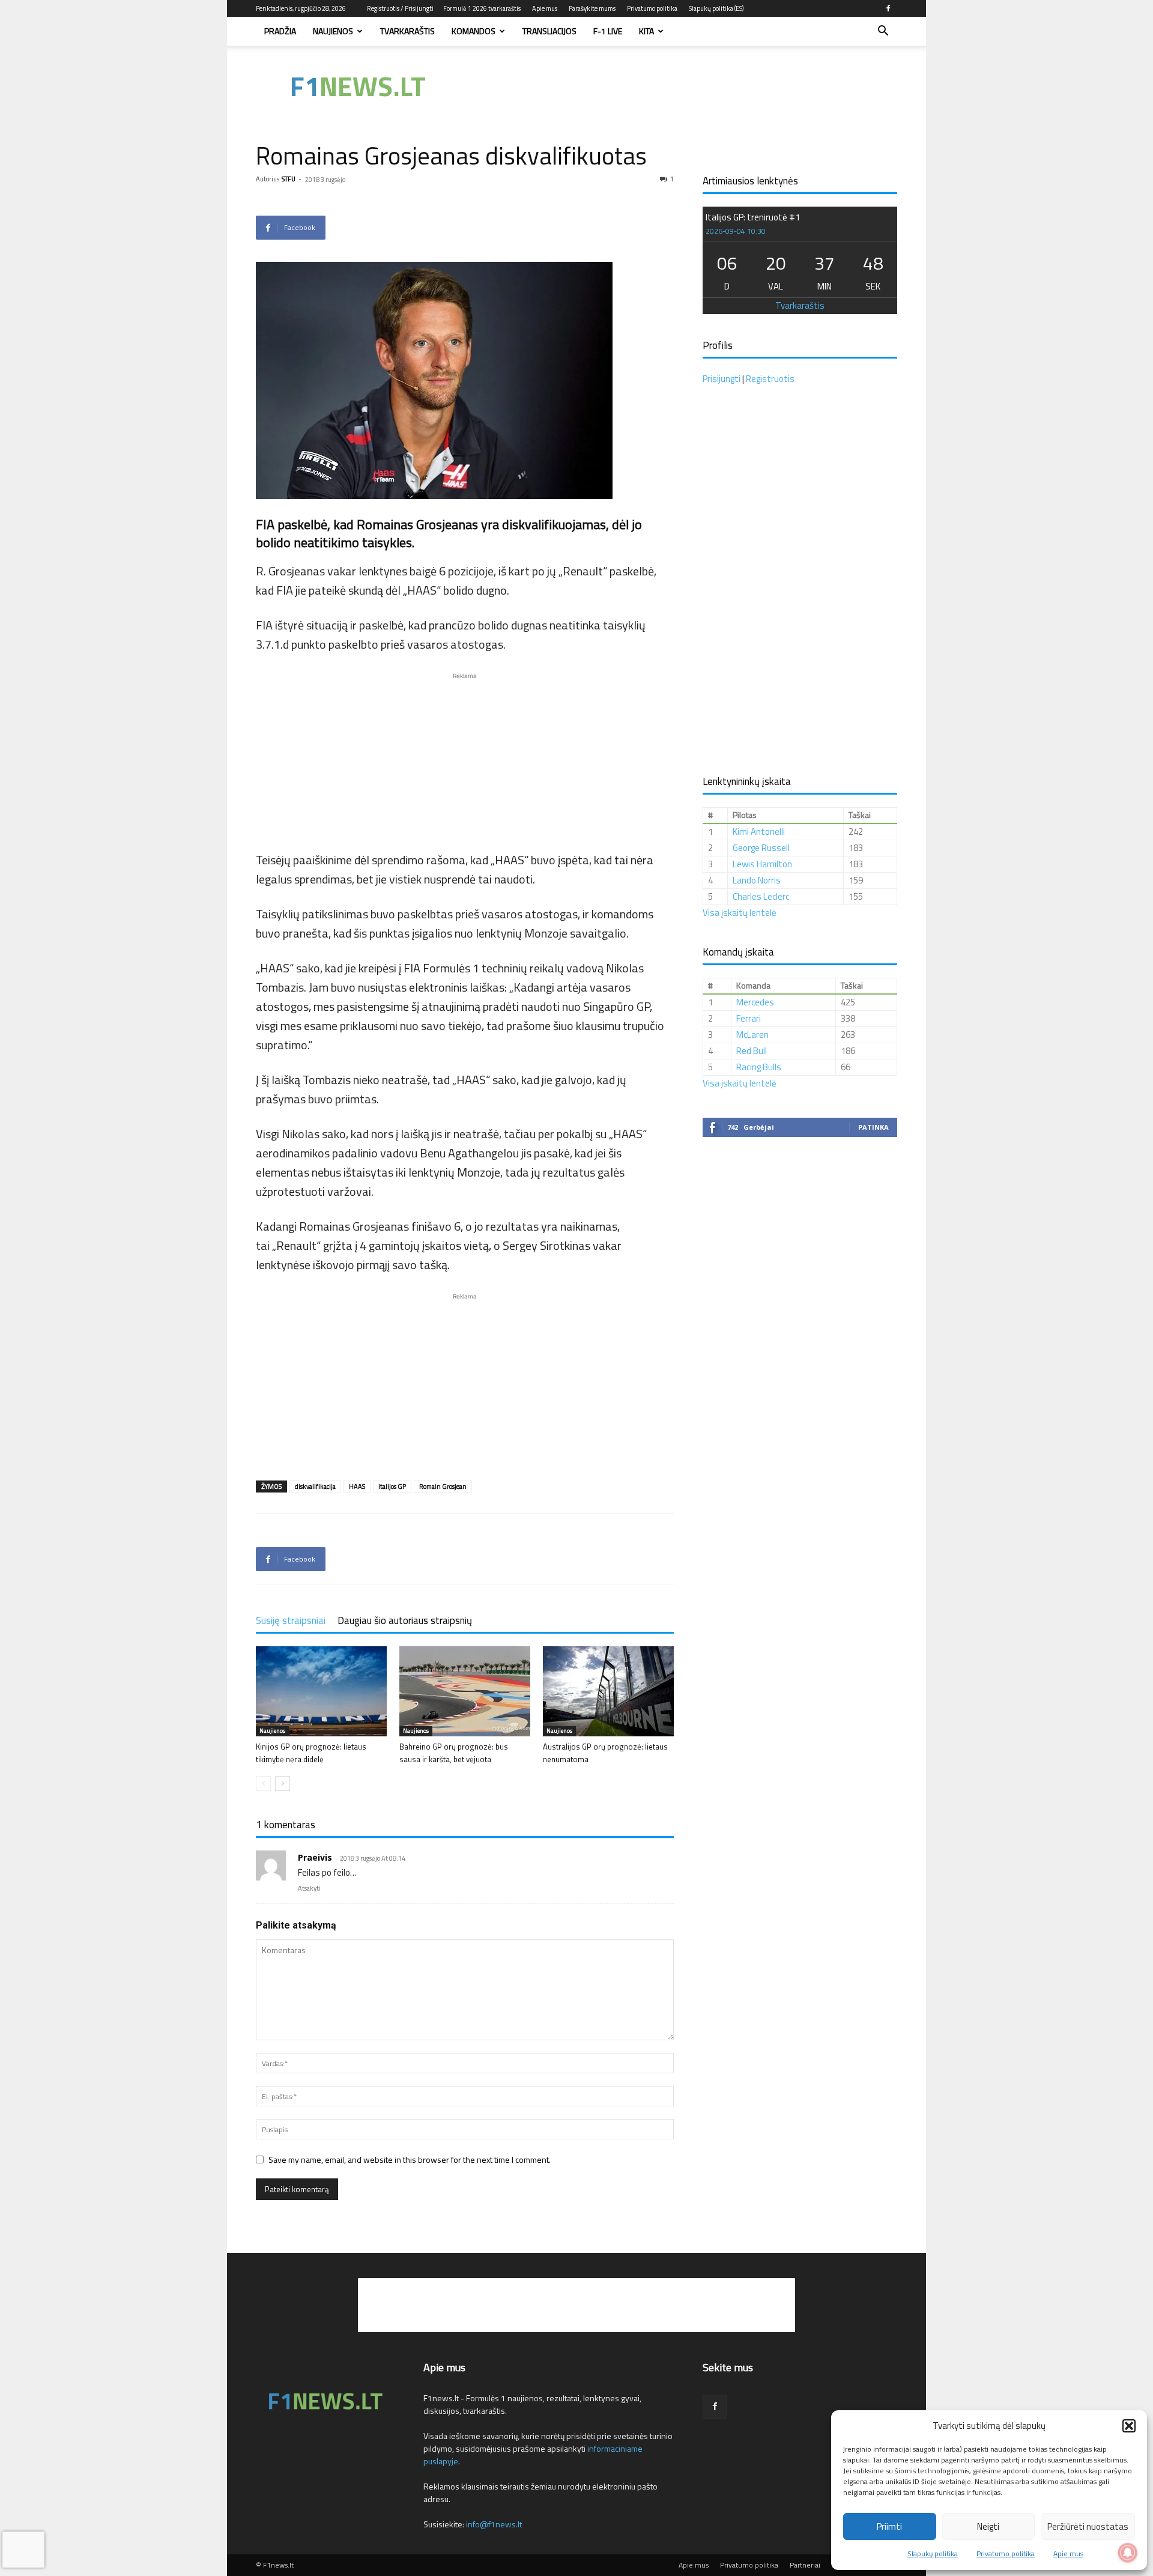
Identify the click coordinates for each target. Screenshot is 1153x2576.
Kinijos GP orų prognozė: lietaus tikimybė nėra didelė (311, 1753)
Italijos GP (392, 1487)
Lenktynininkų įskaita (747, 781)
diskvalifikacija (315, 1487)
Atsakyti (309, 1888)
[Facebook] (888, 8)
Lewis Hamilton (762, 864)
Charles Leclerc (761, 896)
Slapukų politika (933, 2553)
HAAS (357, 1487)
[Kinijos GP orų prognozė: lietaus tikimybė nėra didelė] (321, 1691)
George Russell (761, 848)
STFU (289, 179)
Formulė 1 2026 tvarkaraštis (482, 8)
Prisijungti (722, 379)
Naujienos (333, 31)
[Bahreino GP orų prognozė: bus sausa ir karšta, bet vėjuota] (465, 1691)
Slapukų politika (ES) (716, 8)
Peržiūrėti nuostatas (1088, 2526)
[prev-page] (263, 1784)
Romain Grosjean (443, 1487)
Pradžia (280, 31)
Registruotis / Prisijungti (400, 8)
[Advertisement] (679, 87)
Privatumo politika (1006, 2553)
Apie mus (1068, 2553)
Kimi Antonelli (759, 832)
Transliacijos (549, 31)
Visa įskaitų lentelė (740, 913)
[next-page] (283, 1784)
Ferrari (749, 1018)
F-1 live (608, 31)
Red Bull (752, 1051)
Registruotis (770, 379)
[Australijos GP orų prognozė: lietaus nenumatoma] (608, 1691)
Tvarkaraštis (407, 31)
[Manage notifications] (1128, 2553)
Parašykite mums (592, 8)
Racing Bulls (759, 1067)
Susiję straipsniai (291, 1620)
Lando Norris (757, 880)
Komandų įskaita (738, 952)
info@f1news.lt (494, 2524)
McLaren (752, 1035)
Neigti (988, 2526)
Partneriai (805, 2565)
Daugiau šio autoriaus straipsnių (405, 1620)
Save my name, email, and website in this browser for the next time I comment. (410, 2159)
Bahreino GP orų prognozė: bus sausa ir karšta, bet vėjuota (454, 1753)
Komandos (474, 31)
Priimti (889, 2526)
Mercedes (755, 1002)
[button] (1129, 2426)
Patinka (873, 1127)
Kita (646, 31)
